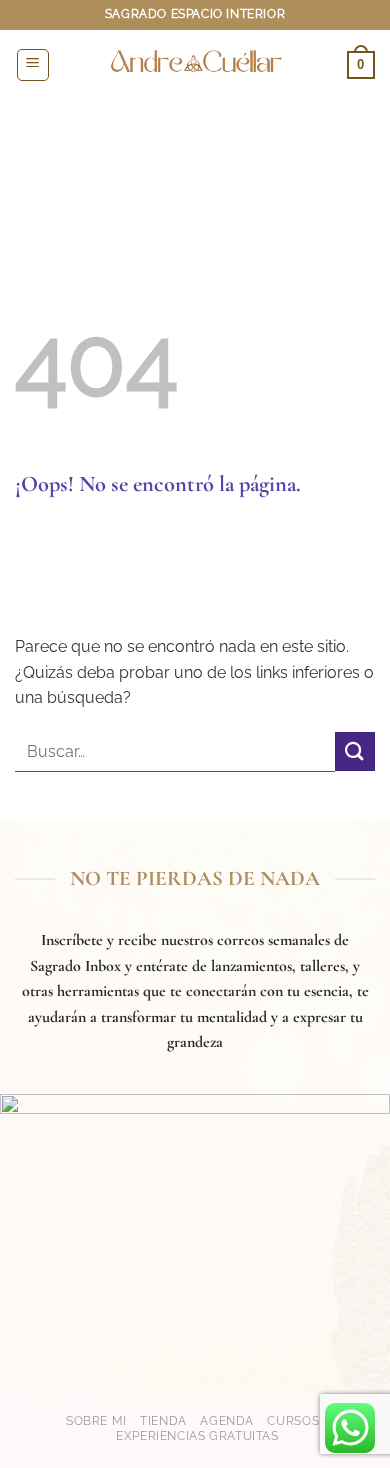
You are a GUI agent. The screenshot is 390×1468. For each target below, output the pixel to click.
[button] (33, 65)
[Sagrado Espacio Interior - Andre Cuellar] (195, 64)
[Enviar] (355, 751)
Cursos (293, 1420)
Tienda (163, 1420)
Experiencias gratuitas (197, 1435)
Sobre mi (96, 1420)
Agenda (227, 1420)
